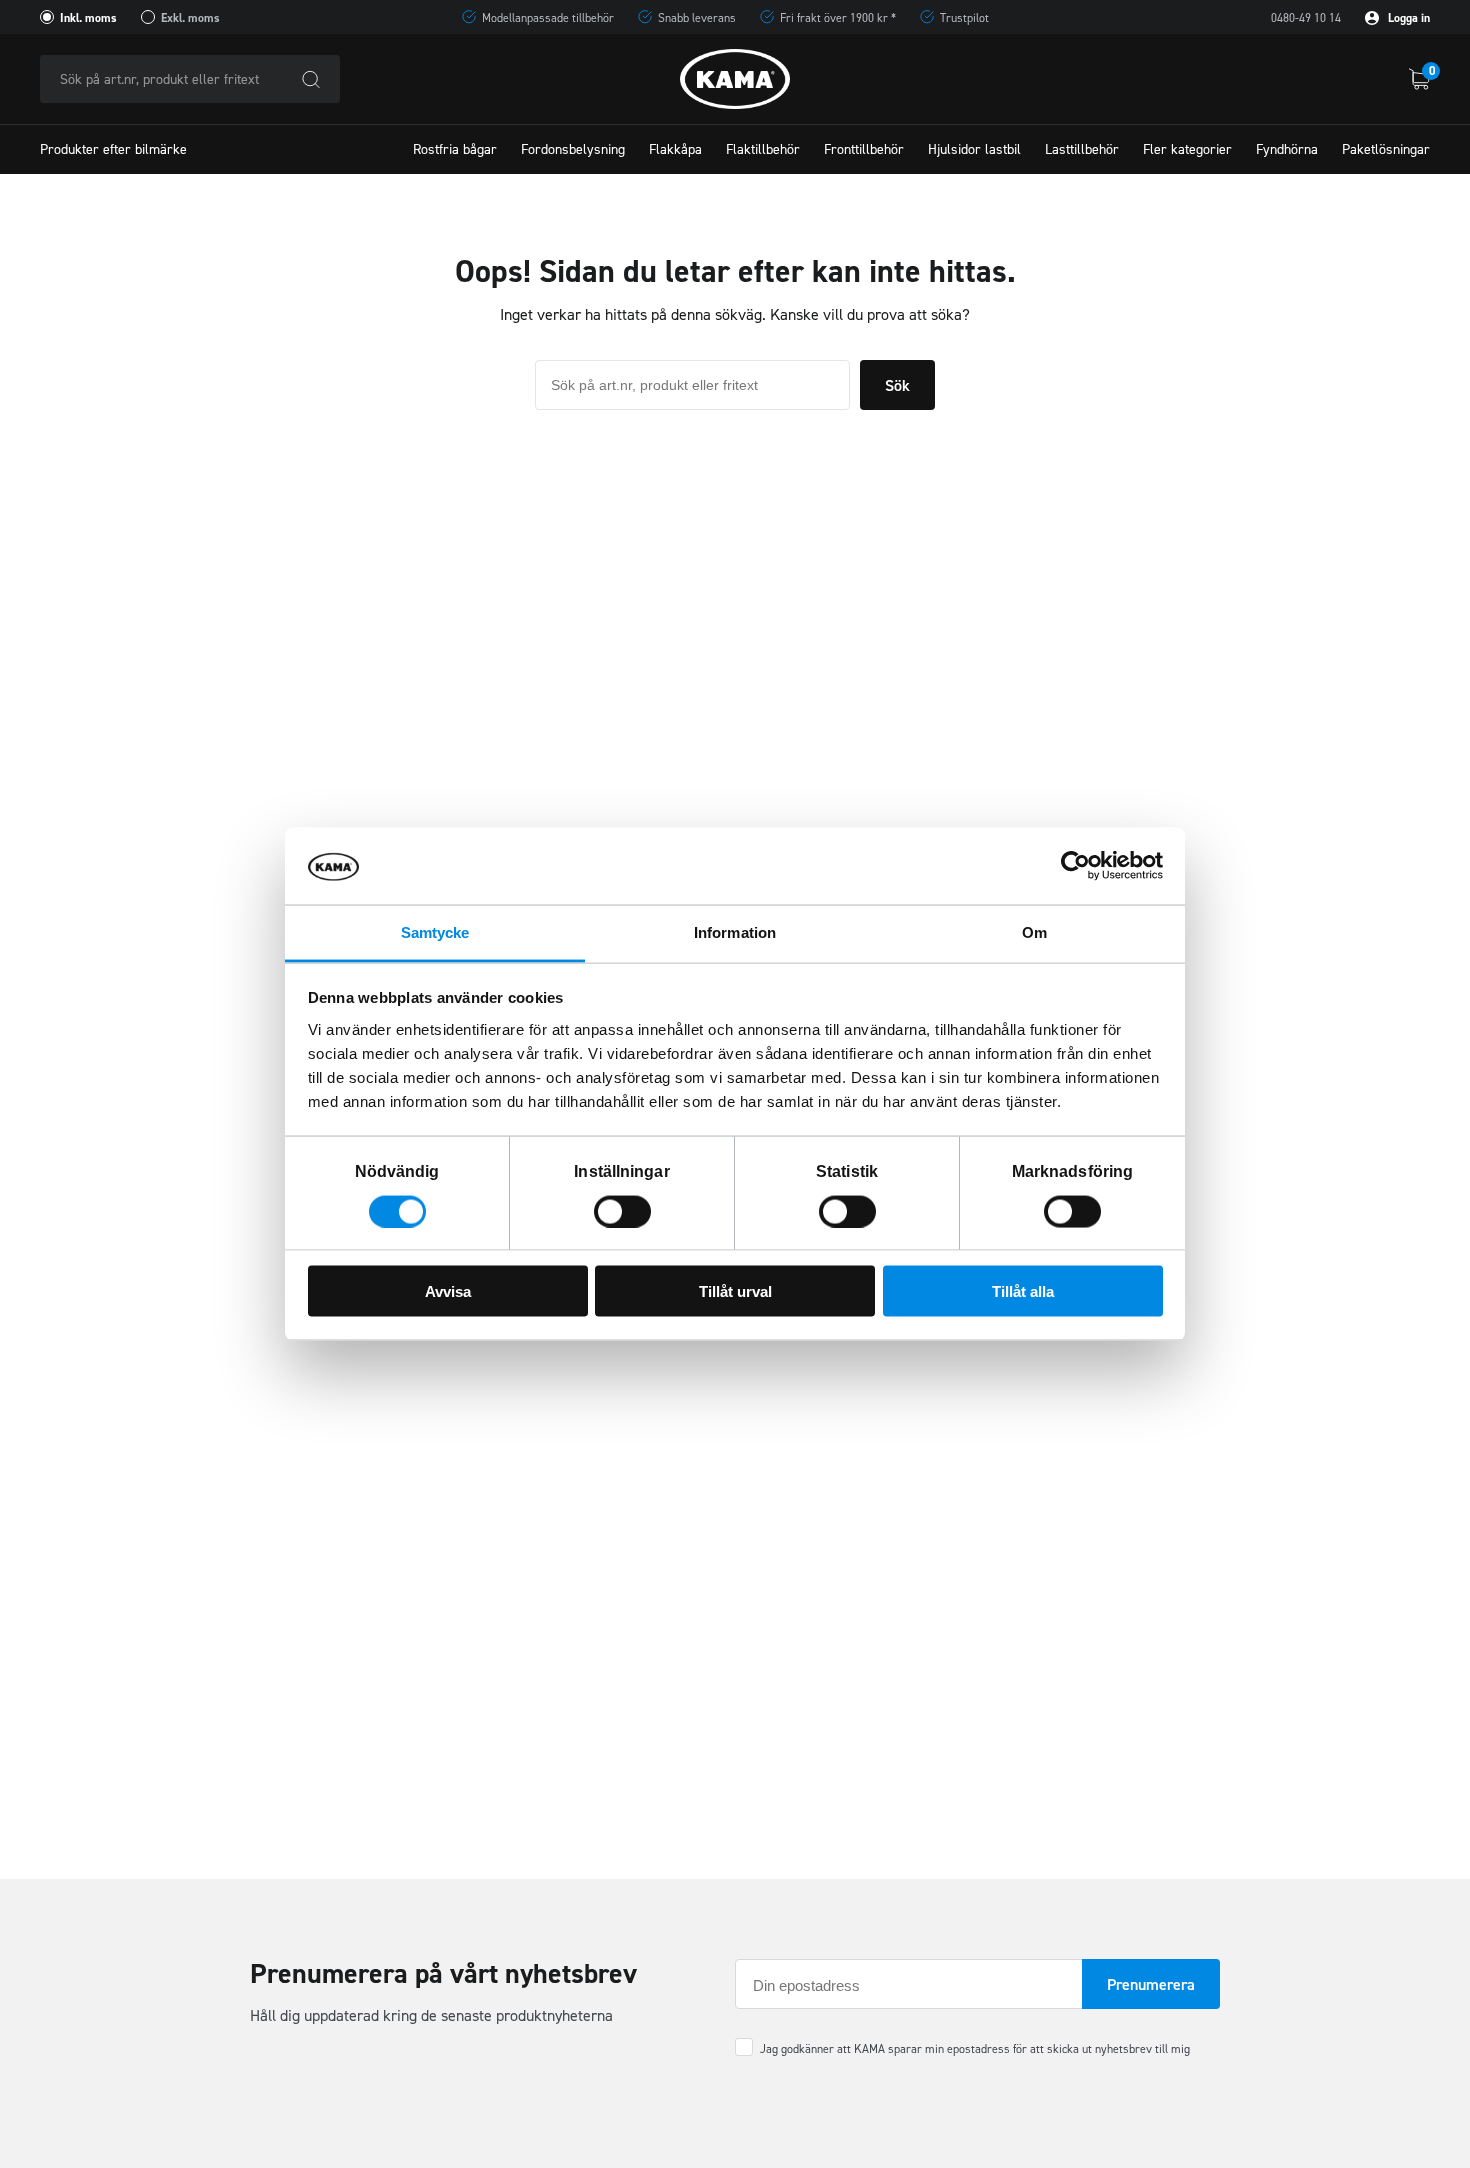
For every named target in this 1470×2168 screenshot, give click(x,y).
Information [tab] (735, 931)
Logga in (1407, 18)
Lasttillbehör (1082, 149)
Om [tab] (1034, 931)
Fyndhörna (1287, 149)
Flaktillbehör (763, 149)
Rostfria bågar (455, 149)
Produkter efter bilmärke (113, 149)
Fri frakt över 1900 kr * (838, 18)
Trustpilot (964, 18)
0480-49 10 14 (1306, 18)
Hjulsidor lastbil (974, 149)
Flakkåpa (675, 149)
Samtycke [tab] (435, 931)
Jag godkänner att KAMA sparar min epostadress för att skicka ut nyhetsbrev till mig (975, 2049)
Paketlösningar (1386, 149)
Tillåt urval (735, 1291)
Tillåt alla (1023, 1291)
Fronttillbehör (864, 149)
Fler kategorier (1187, 149)
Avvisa (448, 1291)
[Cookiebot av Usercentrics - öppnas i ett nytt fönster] (1075, 866)
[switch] (622, 1211)
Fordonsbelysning (573, 149)
